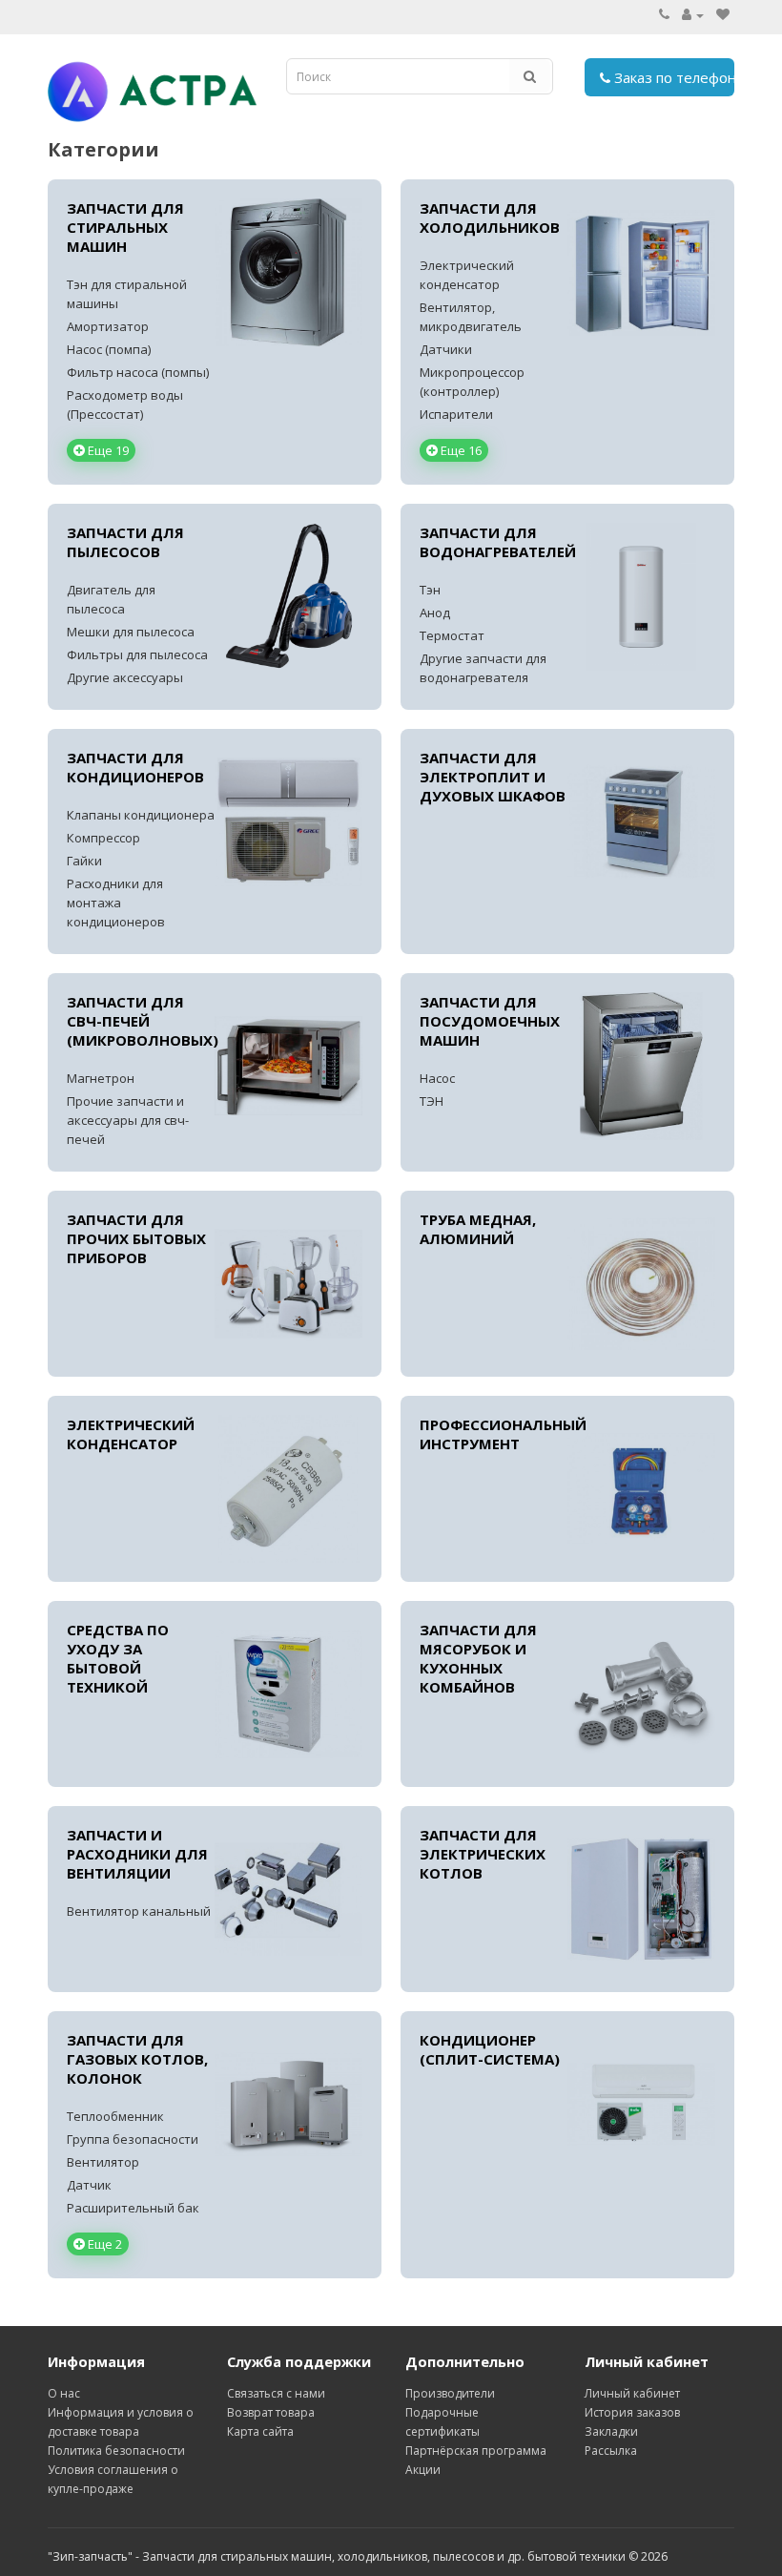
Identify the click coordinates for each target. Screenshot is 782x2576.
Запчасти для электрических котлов (483, 1854)
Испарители (456, 414)
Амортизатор (108, 326)
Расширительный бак (133, 2208)
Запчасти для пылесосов (125, 542)
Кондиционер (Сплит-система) (490, 2049)
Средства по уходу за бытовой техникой (118, 1658)
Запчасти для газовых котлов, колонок (137, 2059)
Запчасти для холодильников (490, 218)
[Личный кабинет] (693, 15)
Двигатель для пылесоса (111, 599)
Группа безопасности (133, 2139)
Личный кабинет (632, 2393)
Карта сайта (260, 2431)
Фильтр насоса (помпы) (138, 372)
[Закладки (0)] (723, 15)
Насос (437, 1078)
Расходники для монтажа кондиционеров (116, 903)
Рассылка (611, 2451)
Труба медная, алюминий (478, 1229)
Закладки (611, 2431)
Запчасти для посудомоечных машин (490, 1021)
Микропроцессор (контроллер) (472, 382)
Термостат (452, 635)
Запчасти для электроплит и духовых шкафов (493, 777)
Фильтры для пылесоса (137, 654)
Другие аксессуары (125, 677)
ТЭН (432, 1101)
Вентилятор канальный (139, 1911)
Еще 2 (103, 2244)
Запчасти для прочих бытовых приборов (136, 1238)
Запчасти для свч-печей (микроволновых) (141, 1021)
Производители (450, 2393)
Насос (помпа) (109, 349)
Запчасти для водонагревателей (494, 542)
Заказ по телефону (673, 77)
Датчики (446, 349)
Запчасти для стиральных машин (125, 227)
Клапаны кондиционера (141, 815)
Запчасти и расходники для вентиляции (137, 1854)
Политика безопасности (116, 2451)
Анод (435, 613)
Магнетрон (101, 1078)
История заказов (632, 2412)
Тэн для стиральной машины (127, 294)
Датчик (89, 2185)
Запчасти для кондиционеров (135, 767)
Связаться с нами (276, 2393)
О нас (64, 2393)
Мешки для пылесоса (131, 632)
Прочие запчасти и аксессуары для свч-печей (128, 1120)
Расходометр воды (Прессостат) (125, 405)
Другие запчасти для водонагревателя (483, 668)
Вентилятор (103, 2162)
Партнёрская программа (476, 2451)
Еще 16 (460, 450)
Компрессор (103, 838)
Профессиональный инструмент (494, 1434)
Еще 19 (107, 450)
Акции (423, 2470)
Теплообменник (115, 2116)
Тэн (430, 590)
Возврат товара (271, 2412)
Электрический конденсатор (467, 275)
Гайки (84, 861)
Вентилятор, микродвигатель (471, 317)
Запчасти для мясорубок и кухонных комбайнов (478, 1658)
